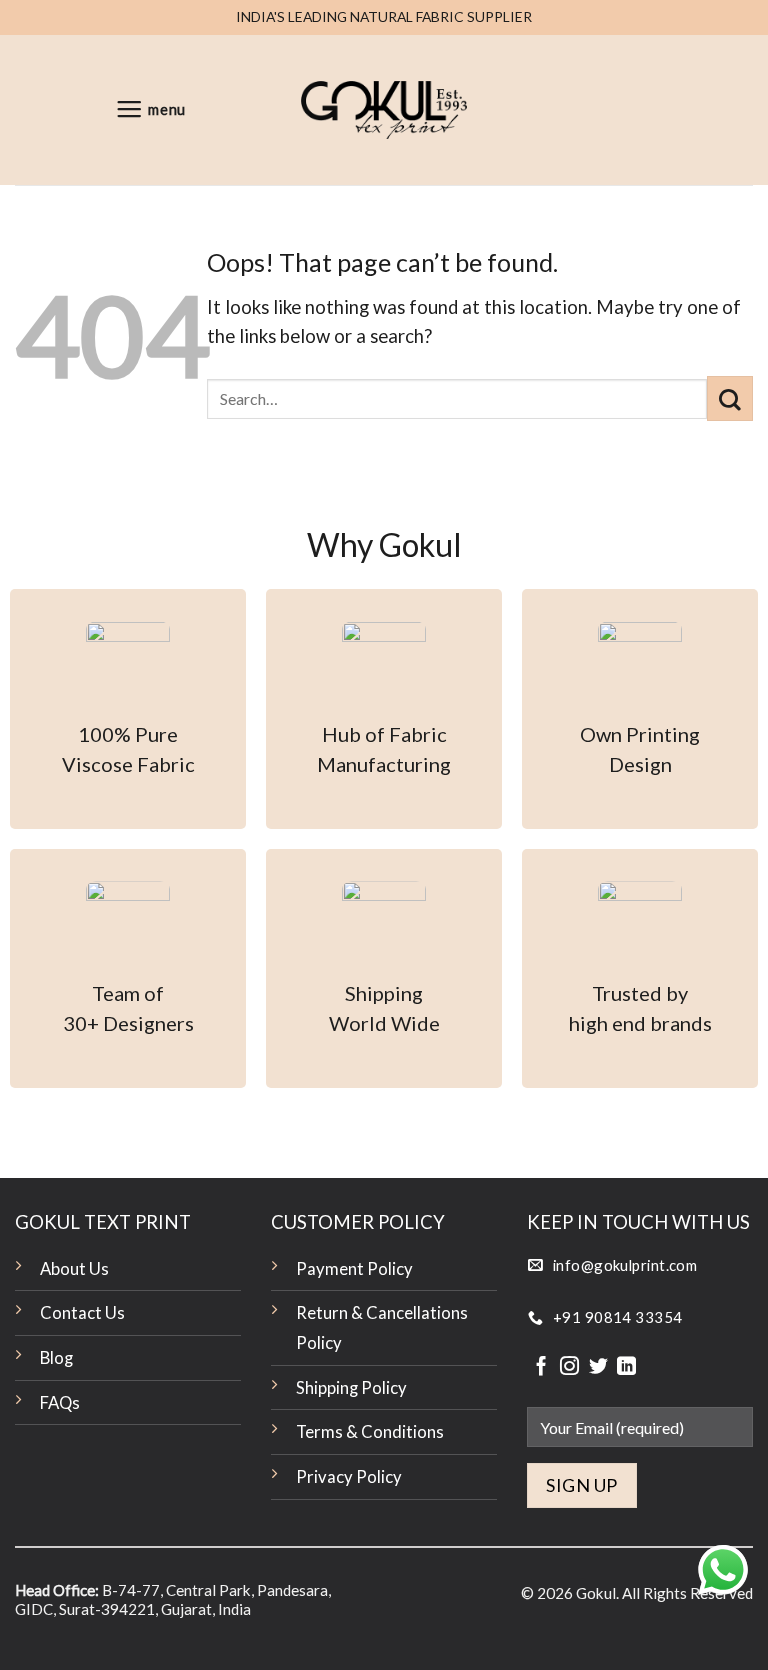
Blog (56, 1358)
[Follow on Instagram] (569, 1367)
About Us (74, 1269)
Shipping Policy (351, 1388)
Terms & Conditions (370, 1432)
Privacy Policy (349, 1477)
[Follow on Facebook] (541, 1367)
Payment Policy (354, 1269)
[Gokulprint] (384, 110)
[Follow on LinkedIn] (626, 1367)
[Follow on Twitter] (598, 1367)
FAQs (60, 1403)
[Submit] (730, 398)
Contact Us (82, 1313)
